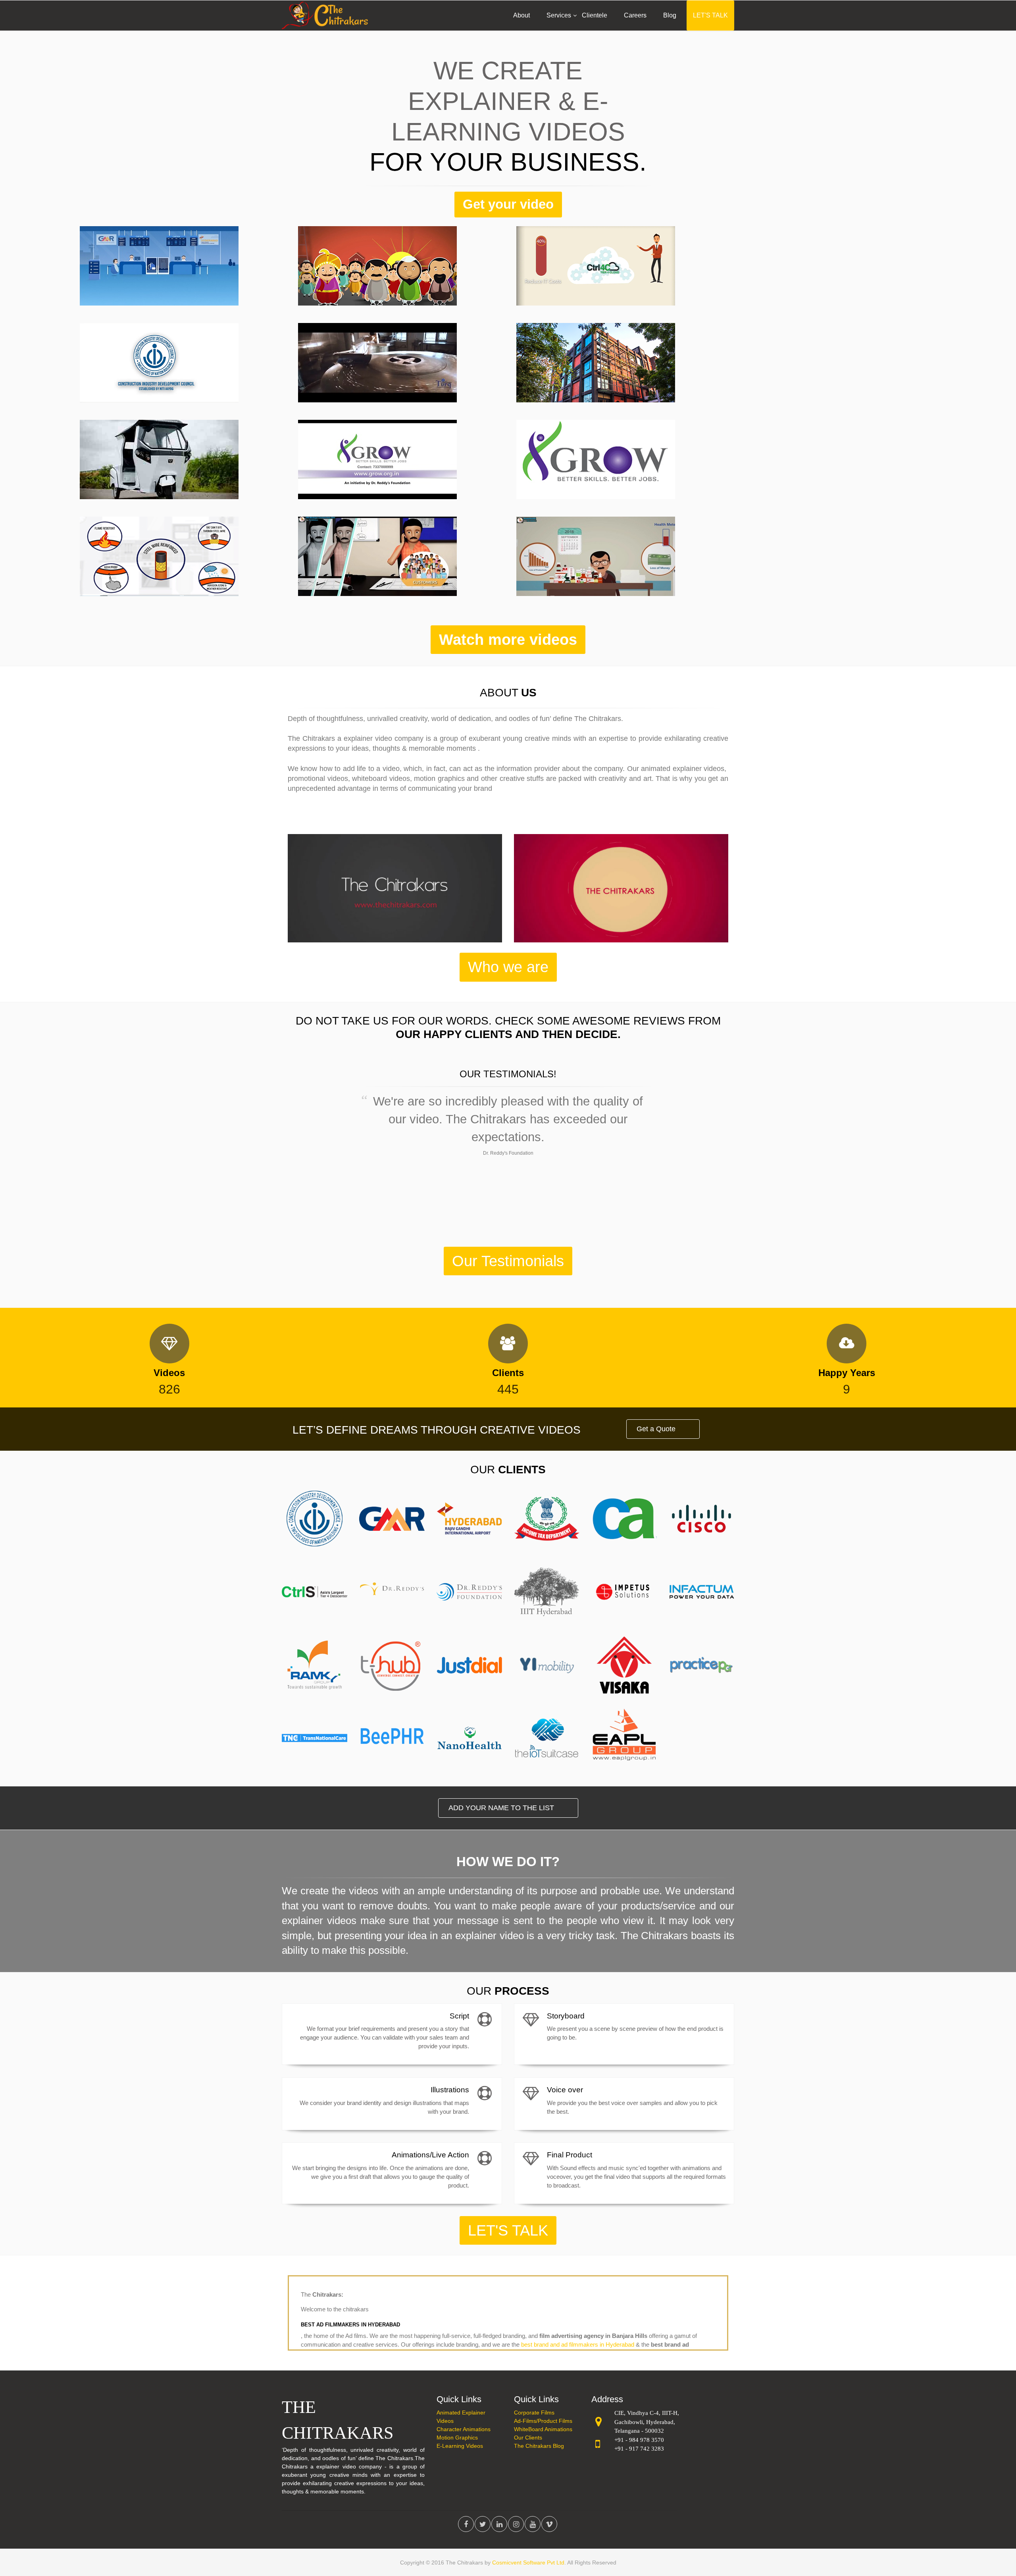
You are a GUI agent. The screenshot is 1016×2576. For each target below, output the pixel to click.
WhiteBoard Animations (543, 2429)
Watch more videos (508, 639)
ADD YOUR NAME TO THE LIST (501, 1808)
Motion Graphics (457, 2438)
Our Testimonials (508, 1261)
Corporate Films (534, 2413)
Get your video (508, 204)
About (521, 15)
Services (559, 15)
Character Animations (464, 2429)
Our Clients (528, 2438)
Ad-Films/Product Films (543, 2421)
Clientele (595, 15)
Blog (670, 15)
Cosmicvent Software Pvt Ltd (528, 2563)
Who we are (508, 967)
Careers (635, 15)
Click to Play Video (176, 304)
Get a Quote (656, 1429)
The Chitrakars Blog (539, 2446)
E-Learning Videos (460, 2446)
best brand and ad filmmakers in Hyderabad (578, 2344)
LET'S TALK (710, 15)
